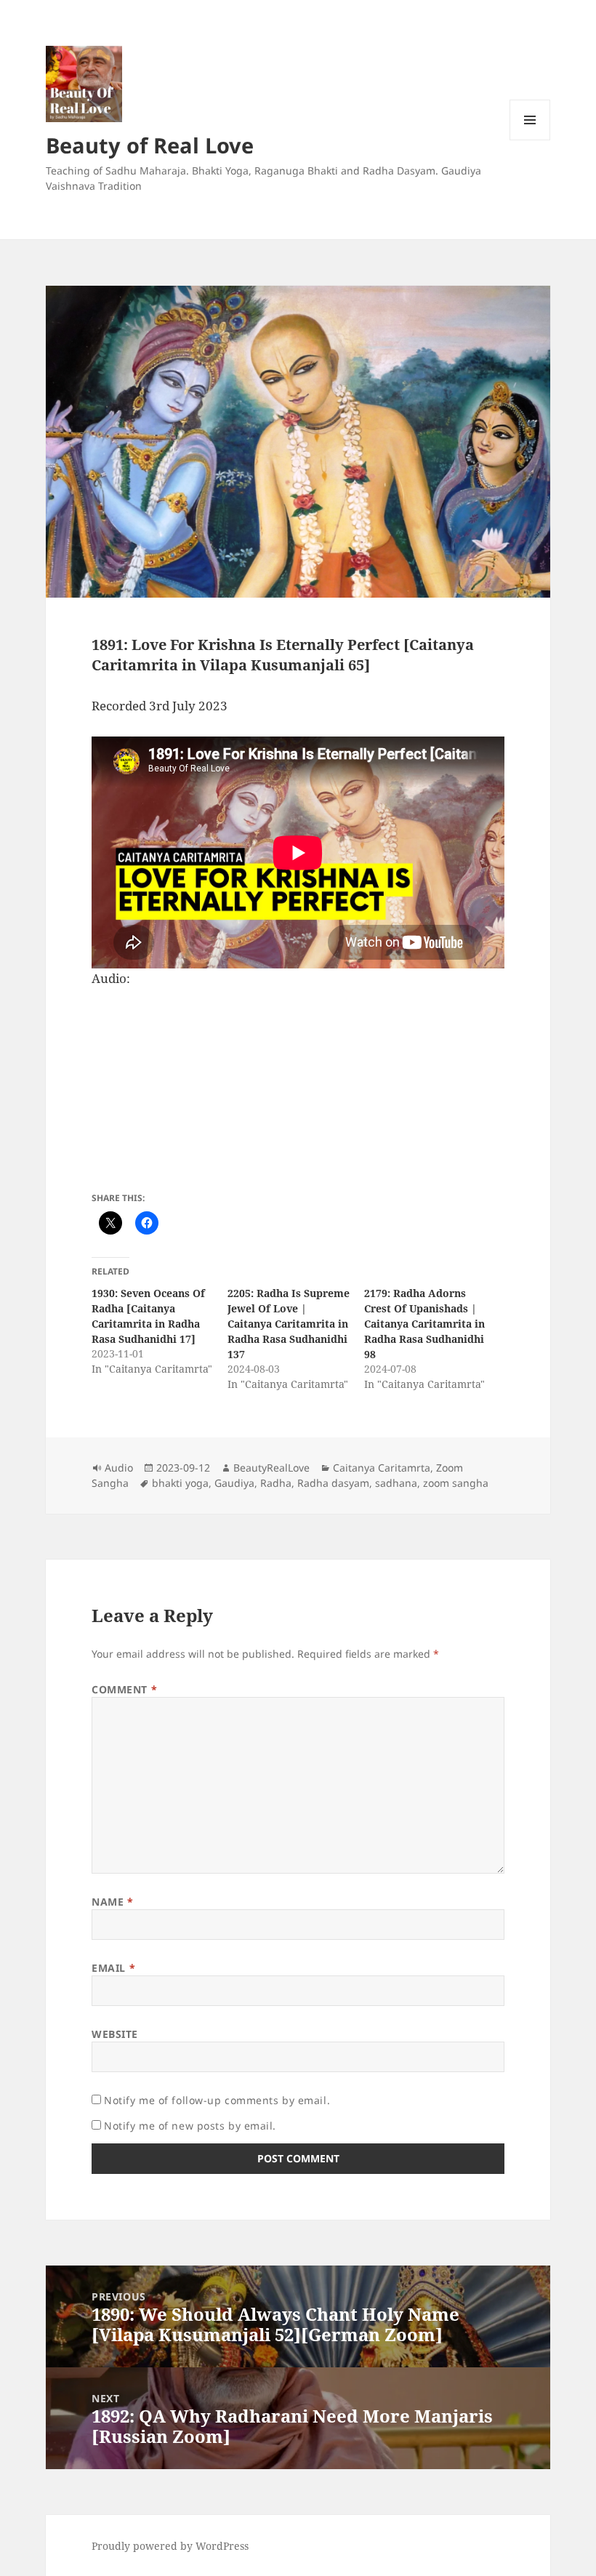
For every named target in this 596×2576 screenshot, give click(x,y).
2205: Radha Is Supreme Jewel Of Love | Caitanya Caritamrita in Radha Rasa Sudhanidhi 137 (289, 1324)
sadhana (396, 1483)
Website (115, 2034)
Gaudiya (234, 1483)
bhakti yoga (180, 1483)
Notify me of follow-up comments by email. (217, 2100)
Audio (119, 1468)
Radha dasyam (333, 1483)
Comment (124, 1689)
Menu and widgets (530, 140)
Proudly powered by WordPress (170, 2546)
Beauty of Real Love (150, 145)
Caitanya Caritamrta (382, 1468)
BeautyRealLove (271, 1468)
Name (112, 1902)
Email (113, 1968)
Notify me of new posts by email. (190, 2126)
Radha (276, 1483)
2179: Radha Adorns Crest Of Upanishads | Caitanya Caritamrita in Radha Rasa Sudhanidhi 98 (424, 1324)
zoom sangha (456, 1483)
